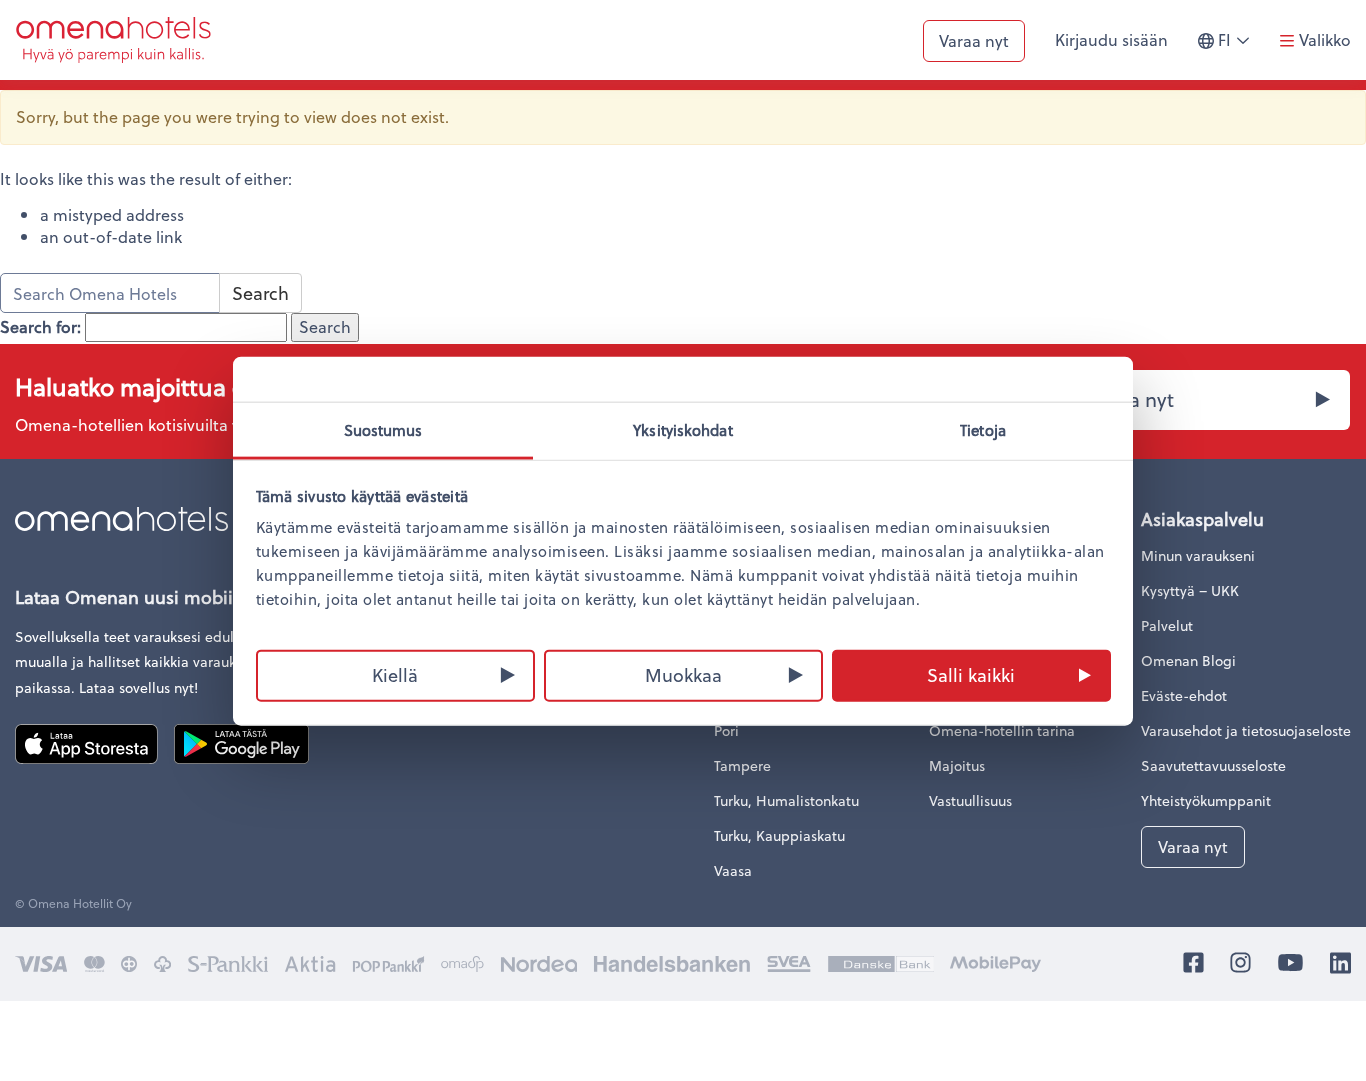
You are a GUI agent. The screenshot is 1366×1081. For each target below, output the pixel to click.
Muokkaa (683, 673)
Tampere (742, 765)
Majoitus (957, 765)
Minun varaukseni (1198, 555)
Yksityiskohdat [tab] (682, 429)
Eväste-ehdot (1184, 695)
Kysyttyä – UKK (1190, 590)
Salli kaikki (971, 673)
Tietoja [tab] (983, 429)
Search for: (40, 327)
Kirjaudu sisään (1111, 39)
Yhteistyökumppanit (1206, 800)
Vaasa (733, 870)
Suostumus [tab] (383, 429)
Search (260, 292)
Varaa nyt (974, 40)
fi (1239, 48)
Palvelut (1167, 625)
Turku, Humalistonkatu (786, 800)
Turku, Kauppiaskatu (779, 835)
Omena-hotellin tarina (1002, 730)
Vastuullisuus (970, 800)
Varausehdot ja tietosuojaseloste (1246, 730)
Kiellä (395, 673)
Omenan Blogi (1188, 660)
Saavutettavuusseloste (1213, 765)
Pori (726, 730)
